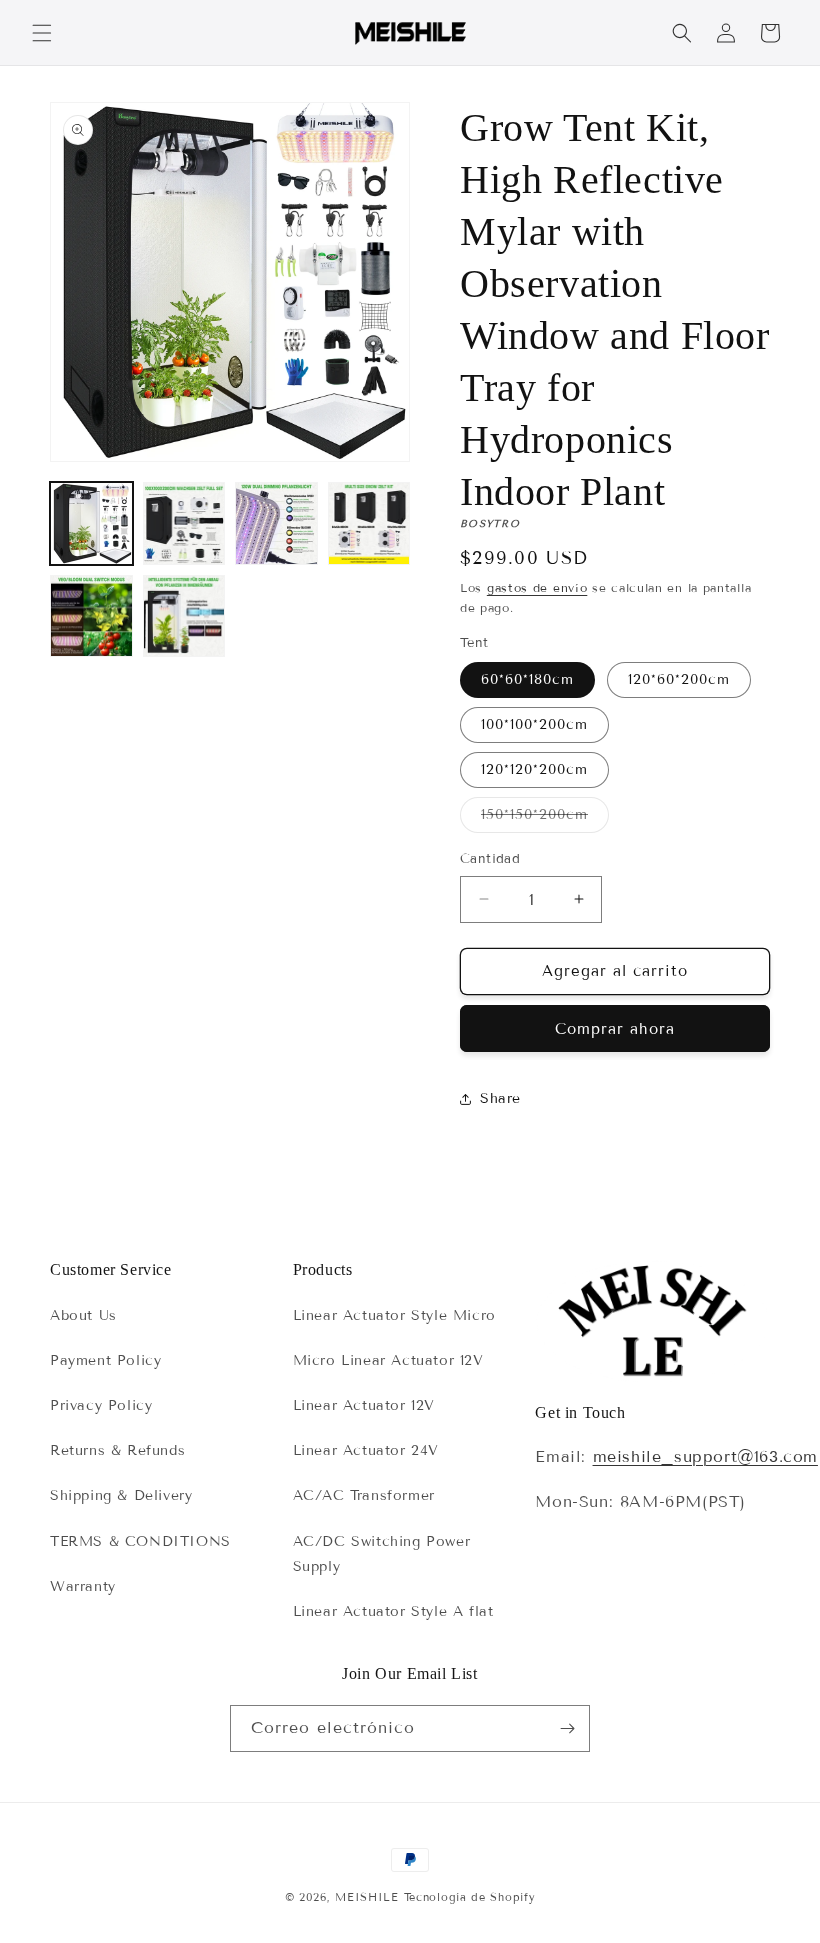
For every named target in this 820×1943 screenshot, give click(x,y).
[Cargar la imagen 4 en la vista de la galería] (369, 523)
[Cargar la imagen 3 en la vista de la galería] (276, 523)
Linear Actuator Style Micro (394, 1315)
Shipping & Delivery (121, 1495)
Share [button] (500, 1098)
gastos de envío (537, 587)
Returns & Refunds (117, 1450)
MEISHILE (367, 1897)
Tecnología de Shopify (470, 1897)
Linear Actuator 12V (364, 1405)
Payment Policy (105, 1360)
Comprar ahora (615, 1029)
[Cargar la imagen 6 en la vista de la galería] (184, 616)
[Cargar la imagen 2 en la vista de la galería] (184, 523)
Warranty (83, 1586)
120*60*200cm (679, 679)
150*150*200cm (545, 819)
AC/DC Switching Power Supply (382, 1554)
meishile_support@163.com (705, 1456)
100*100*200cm (534, 724)
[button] (42, 33)
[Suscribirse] (567, 1728)
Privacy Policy (101, 1405)
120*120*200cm (534, 769)
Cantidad (490, 859)
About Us (83, 1315)
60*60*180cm (527, 679)
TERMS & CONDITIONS (140, 1541)
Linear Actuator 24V (366, 1450)
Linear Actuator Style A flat (393, 1611)
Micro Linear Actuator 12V (388, 1360)
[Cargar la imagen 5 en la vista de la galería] (91, 616)
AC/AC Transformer (364, 1495)
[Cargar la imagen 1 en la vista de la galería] (91, 523)
